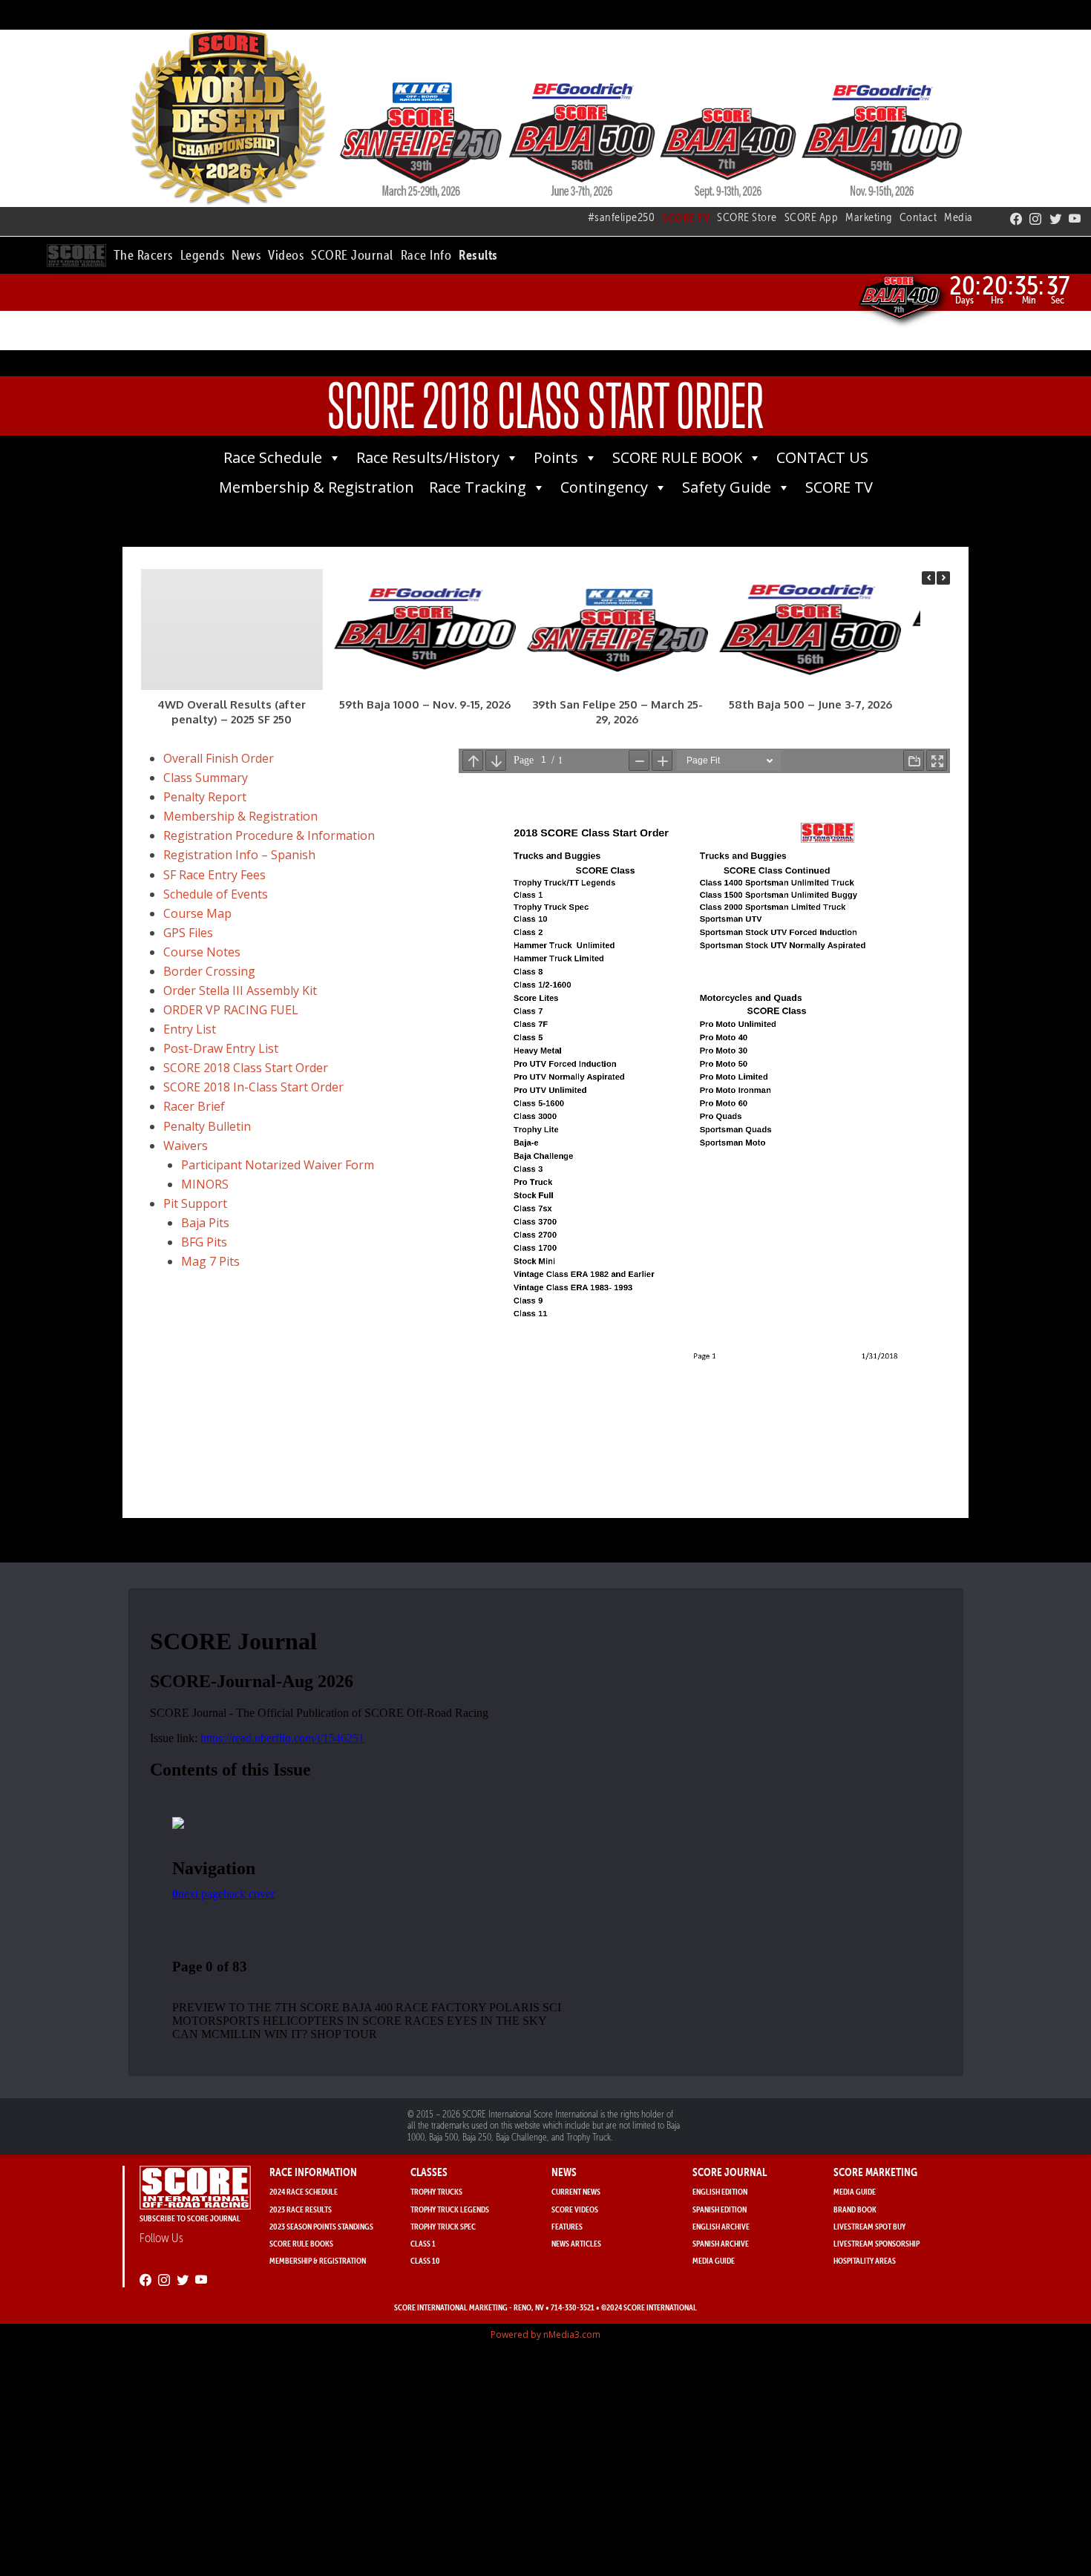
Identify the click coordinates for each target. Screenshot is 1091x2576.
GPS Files (188, 933)
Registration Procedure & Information (269, 835)
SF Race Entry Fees (214, 875)
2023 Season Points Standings (321, 2226)
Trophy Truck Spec (443, 2226)
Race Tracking (478, 487)
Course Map (197, 913)
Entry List (190, 1029)
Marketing (869, 217)
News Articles (576, 2243)
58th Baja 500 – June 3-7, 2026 (810, 704)
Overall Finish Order (219, 758)
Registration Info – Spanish (239, 855)
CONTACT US (822, 457)
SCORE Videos (575, 2209)
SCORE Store (747, 217)
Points (556, 457)
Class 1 (423, 2243)
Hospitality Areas (865, 2260)
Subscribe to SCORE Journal (190, 2218)
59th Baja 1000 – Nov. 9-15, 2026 (425, 704)
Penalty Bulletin (207, 1126)
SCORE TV (839, 487)
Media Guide (714, 2260)
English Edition (720, 2191)
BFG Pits (204, 1242)
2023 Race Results (301, 2209)
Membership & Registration (317, 487)
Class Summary (206, 778)
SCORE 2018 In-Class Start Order (253, 1087)
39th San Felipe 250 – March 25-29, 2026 (617, 712)
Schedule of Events (216, 894)
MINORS (205, 1184)
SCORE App (812, 217)
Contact (918, 217)
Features (567, 2226)
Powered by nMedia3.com (545, 2334)
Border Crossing (209, 971)
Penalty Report (205, 797)
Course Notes (202, 952)
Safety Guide (727, 487)
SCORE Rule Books (301, 2243)
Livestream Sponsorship (877, 2243)
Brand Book (855, 2209)
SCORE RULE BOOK (677, 457)
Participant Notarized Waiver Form (278, 1165)
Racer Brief (194, 1106)
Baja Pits (205, 1223)
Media (959, 217)
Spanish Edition (720, 2209)
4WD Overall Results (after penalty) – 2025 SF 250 (232, 712)
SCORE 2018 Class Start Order (246, 1068)
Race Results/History (428, 457)
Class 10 (425, 2260)
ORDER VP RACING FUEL (231, 1010)
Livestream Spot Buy (869, 2226)
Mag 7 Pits (210, 1261)
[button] (143, 253)
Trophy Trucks (436, 2191)
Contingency (604, 487)
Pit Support (195, 1203)
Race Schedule (273, 457)
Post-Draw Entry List (221, 1048)
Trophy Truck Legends (450, 2209)
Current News (576, 2191)
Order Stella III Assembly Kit (240, 990)
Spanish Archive (721, 2243)
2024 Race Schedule (304, 2191)
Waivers (186, 1146)
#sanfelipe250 (622, 217)
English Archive (721, 2226)
